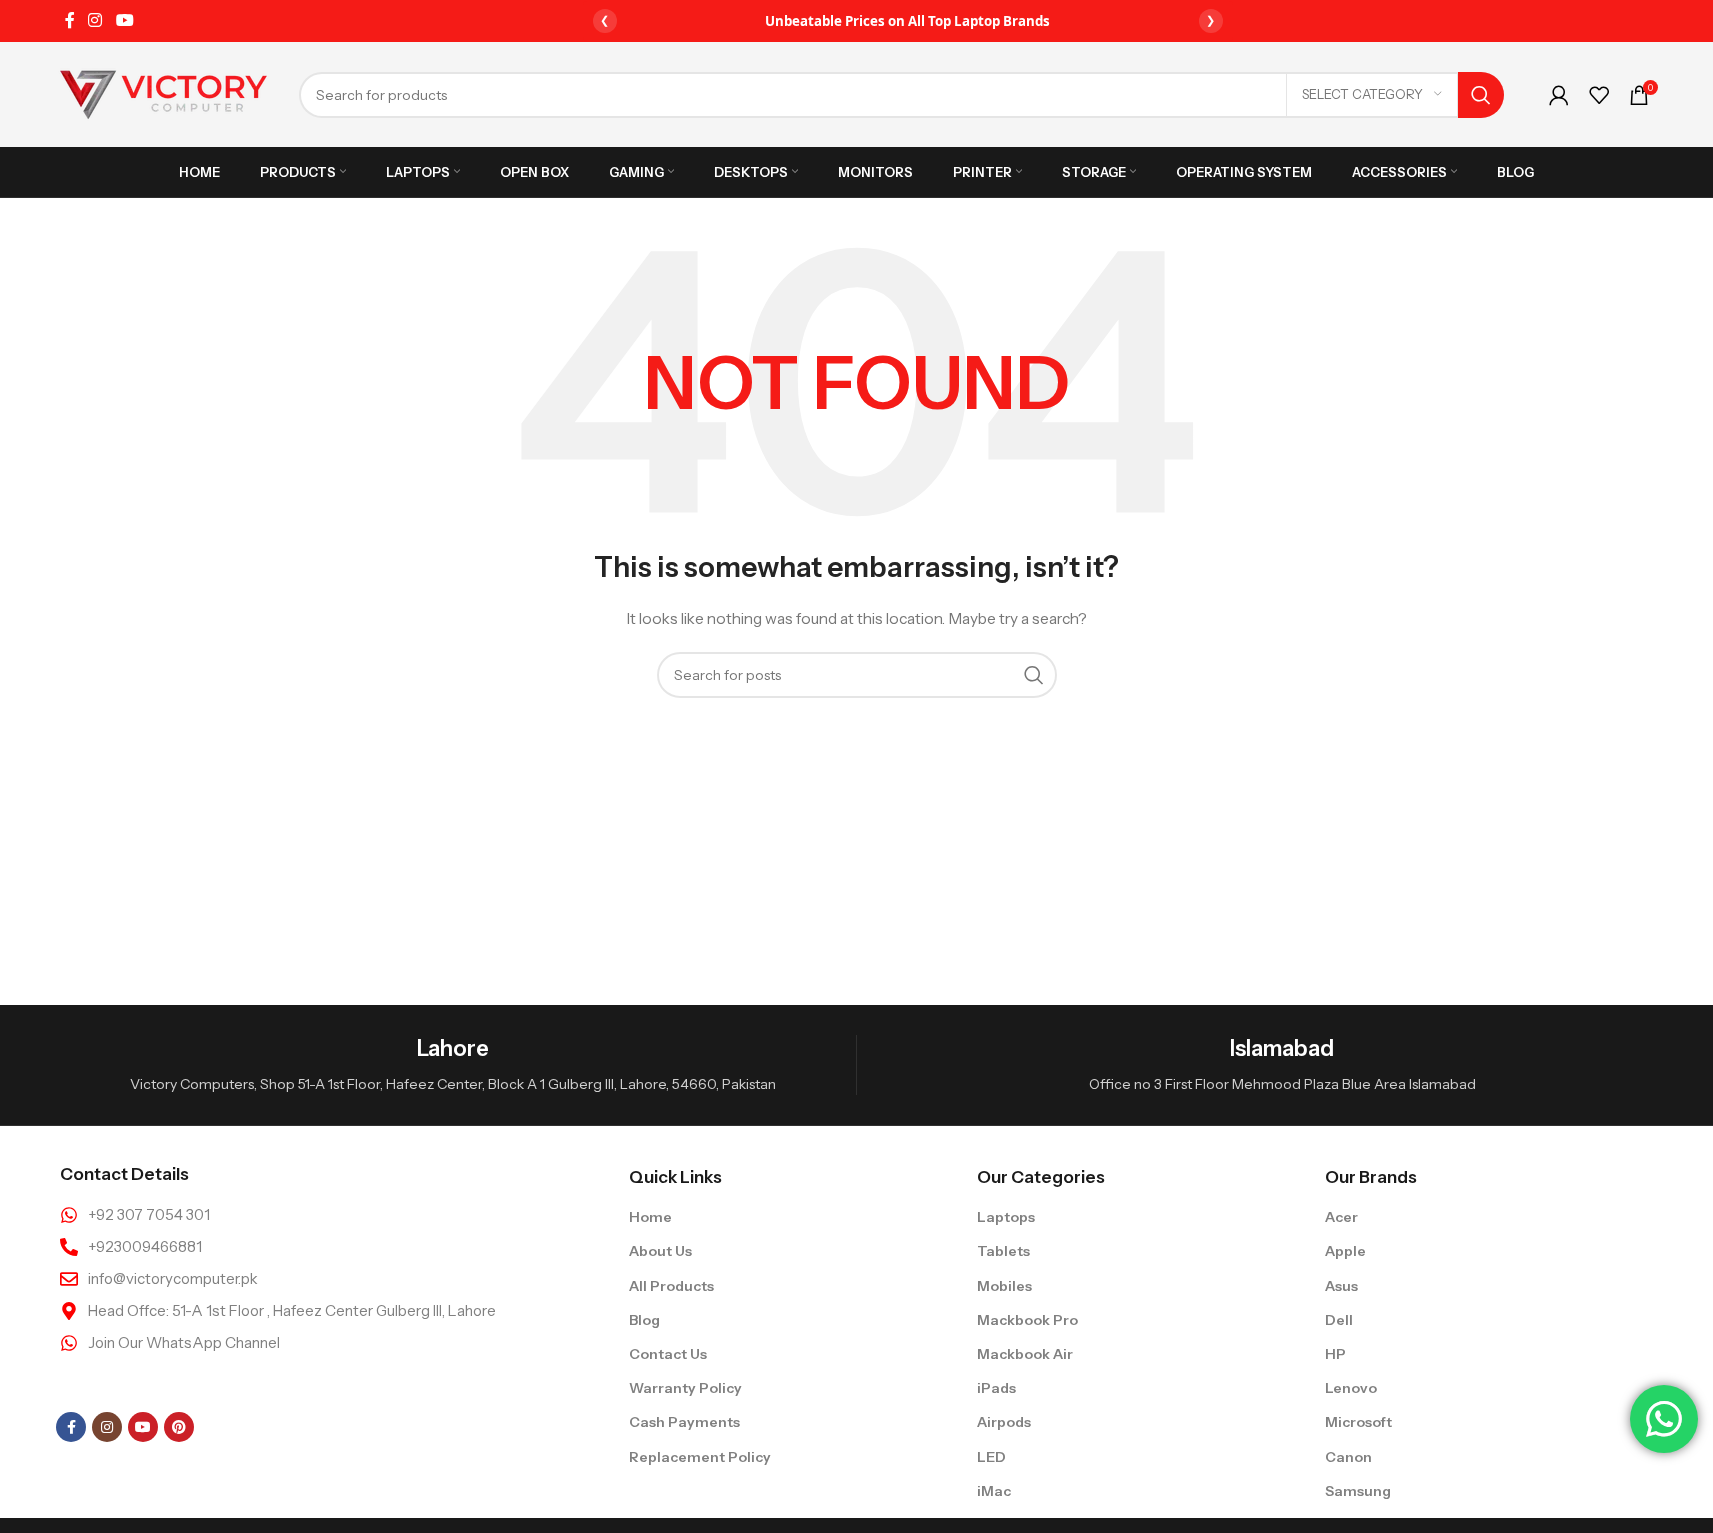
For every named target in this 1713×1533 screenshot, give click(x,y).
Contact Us (668, 1354)
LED (991, 1457)
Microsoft (1358, 1422)
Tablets (1003, 1251)
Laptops (1006, 1217)
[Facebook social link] (70, 20)
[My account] (1559, 95)
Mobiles (1004, 1286)
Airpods (1004, 1422)
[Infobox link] (452, 1065)
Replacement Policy (700, 1457)
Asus (1341, 1286)
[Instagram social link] (95, 20)
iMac (994, 1491)
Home (650, 1217)
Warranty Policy (685, 1388)
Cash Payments (684, 1422)
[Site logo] (163, 93)
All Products (671, 1286)
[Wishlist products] (1599, 95)
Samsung (1358, 1491)
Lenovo (1351, 1388)
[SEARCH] (1481, 95)
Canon (1348, 1457)
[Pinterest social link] (179, 1427)
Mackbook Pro (1027, 1320)
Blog (644, 1320)
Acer (1341, 1217)
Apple (1345, 1251)
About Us (660, 1251)
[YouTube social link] (124, 20)
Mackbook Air (1025, 1354)
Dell (1339, 1320)
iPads (996, 1388)
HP (1335, 1354)
